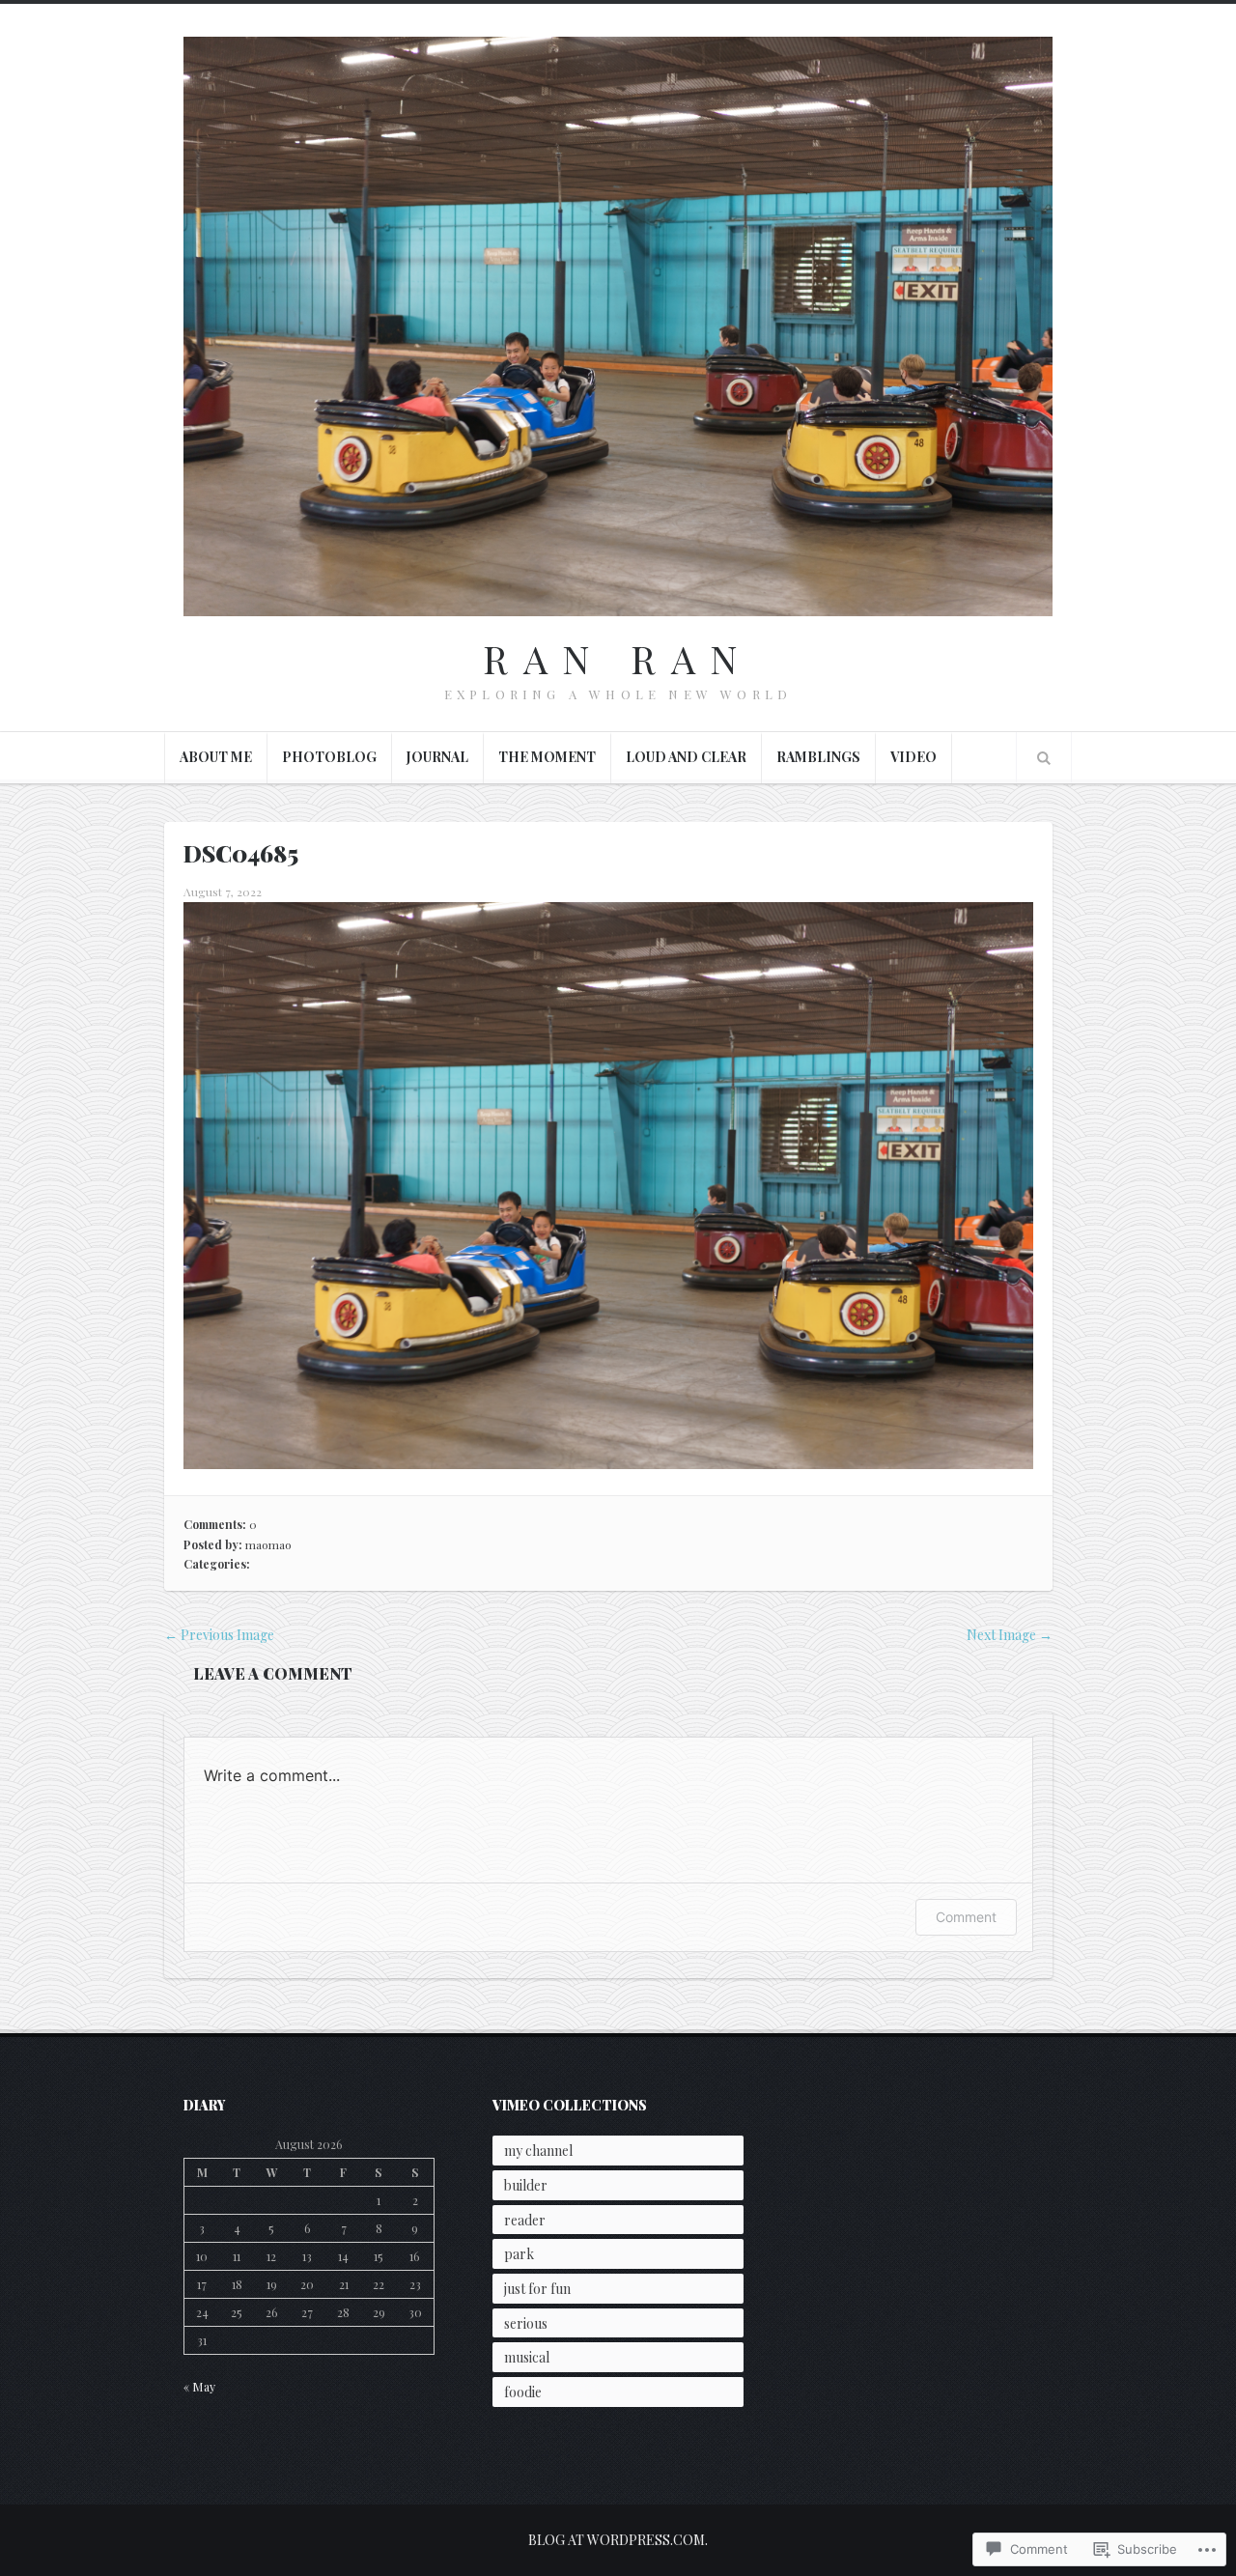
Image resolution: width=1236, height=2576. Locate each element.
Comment (966, 1917)
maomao (268, 1544)
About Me (216, 757)
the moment (547, 757)
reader (525, 2220)
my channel (538, 2151)
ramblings (818, 757)
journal (437, 757)
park (519, 2254)
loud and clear (686, 757)
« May (199, 2387)
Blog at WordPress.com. (618, 2540)
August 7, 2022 (223, 892)
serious (526, 2323)
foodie (523, 2392)
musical (527, 2357)
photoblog (329, 757)
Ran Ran (618, 658)
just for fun (537, 2289)
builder (526, 2185)
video (913, 757)
